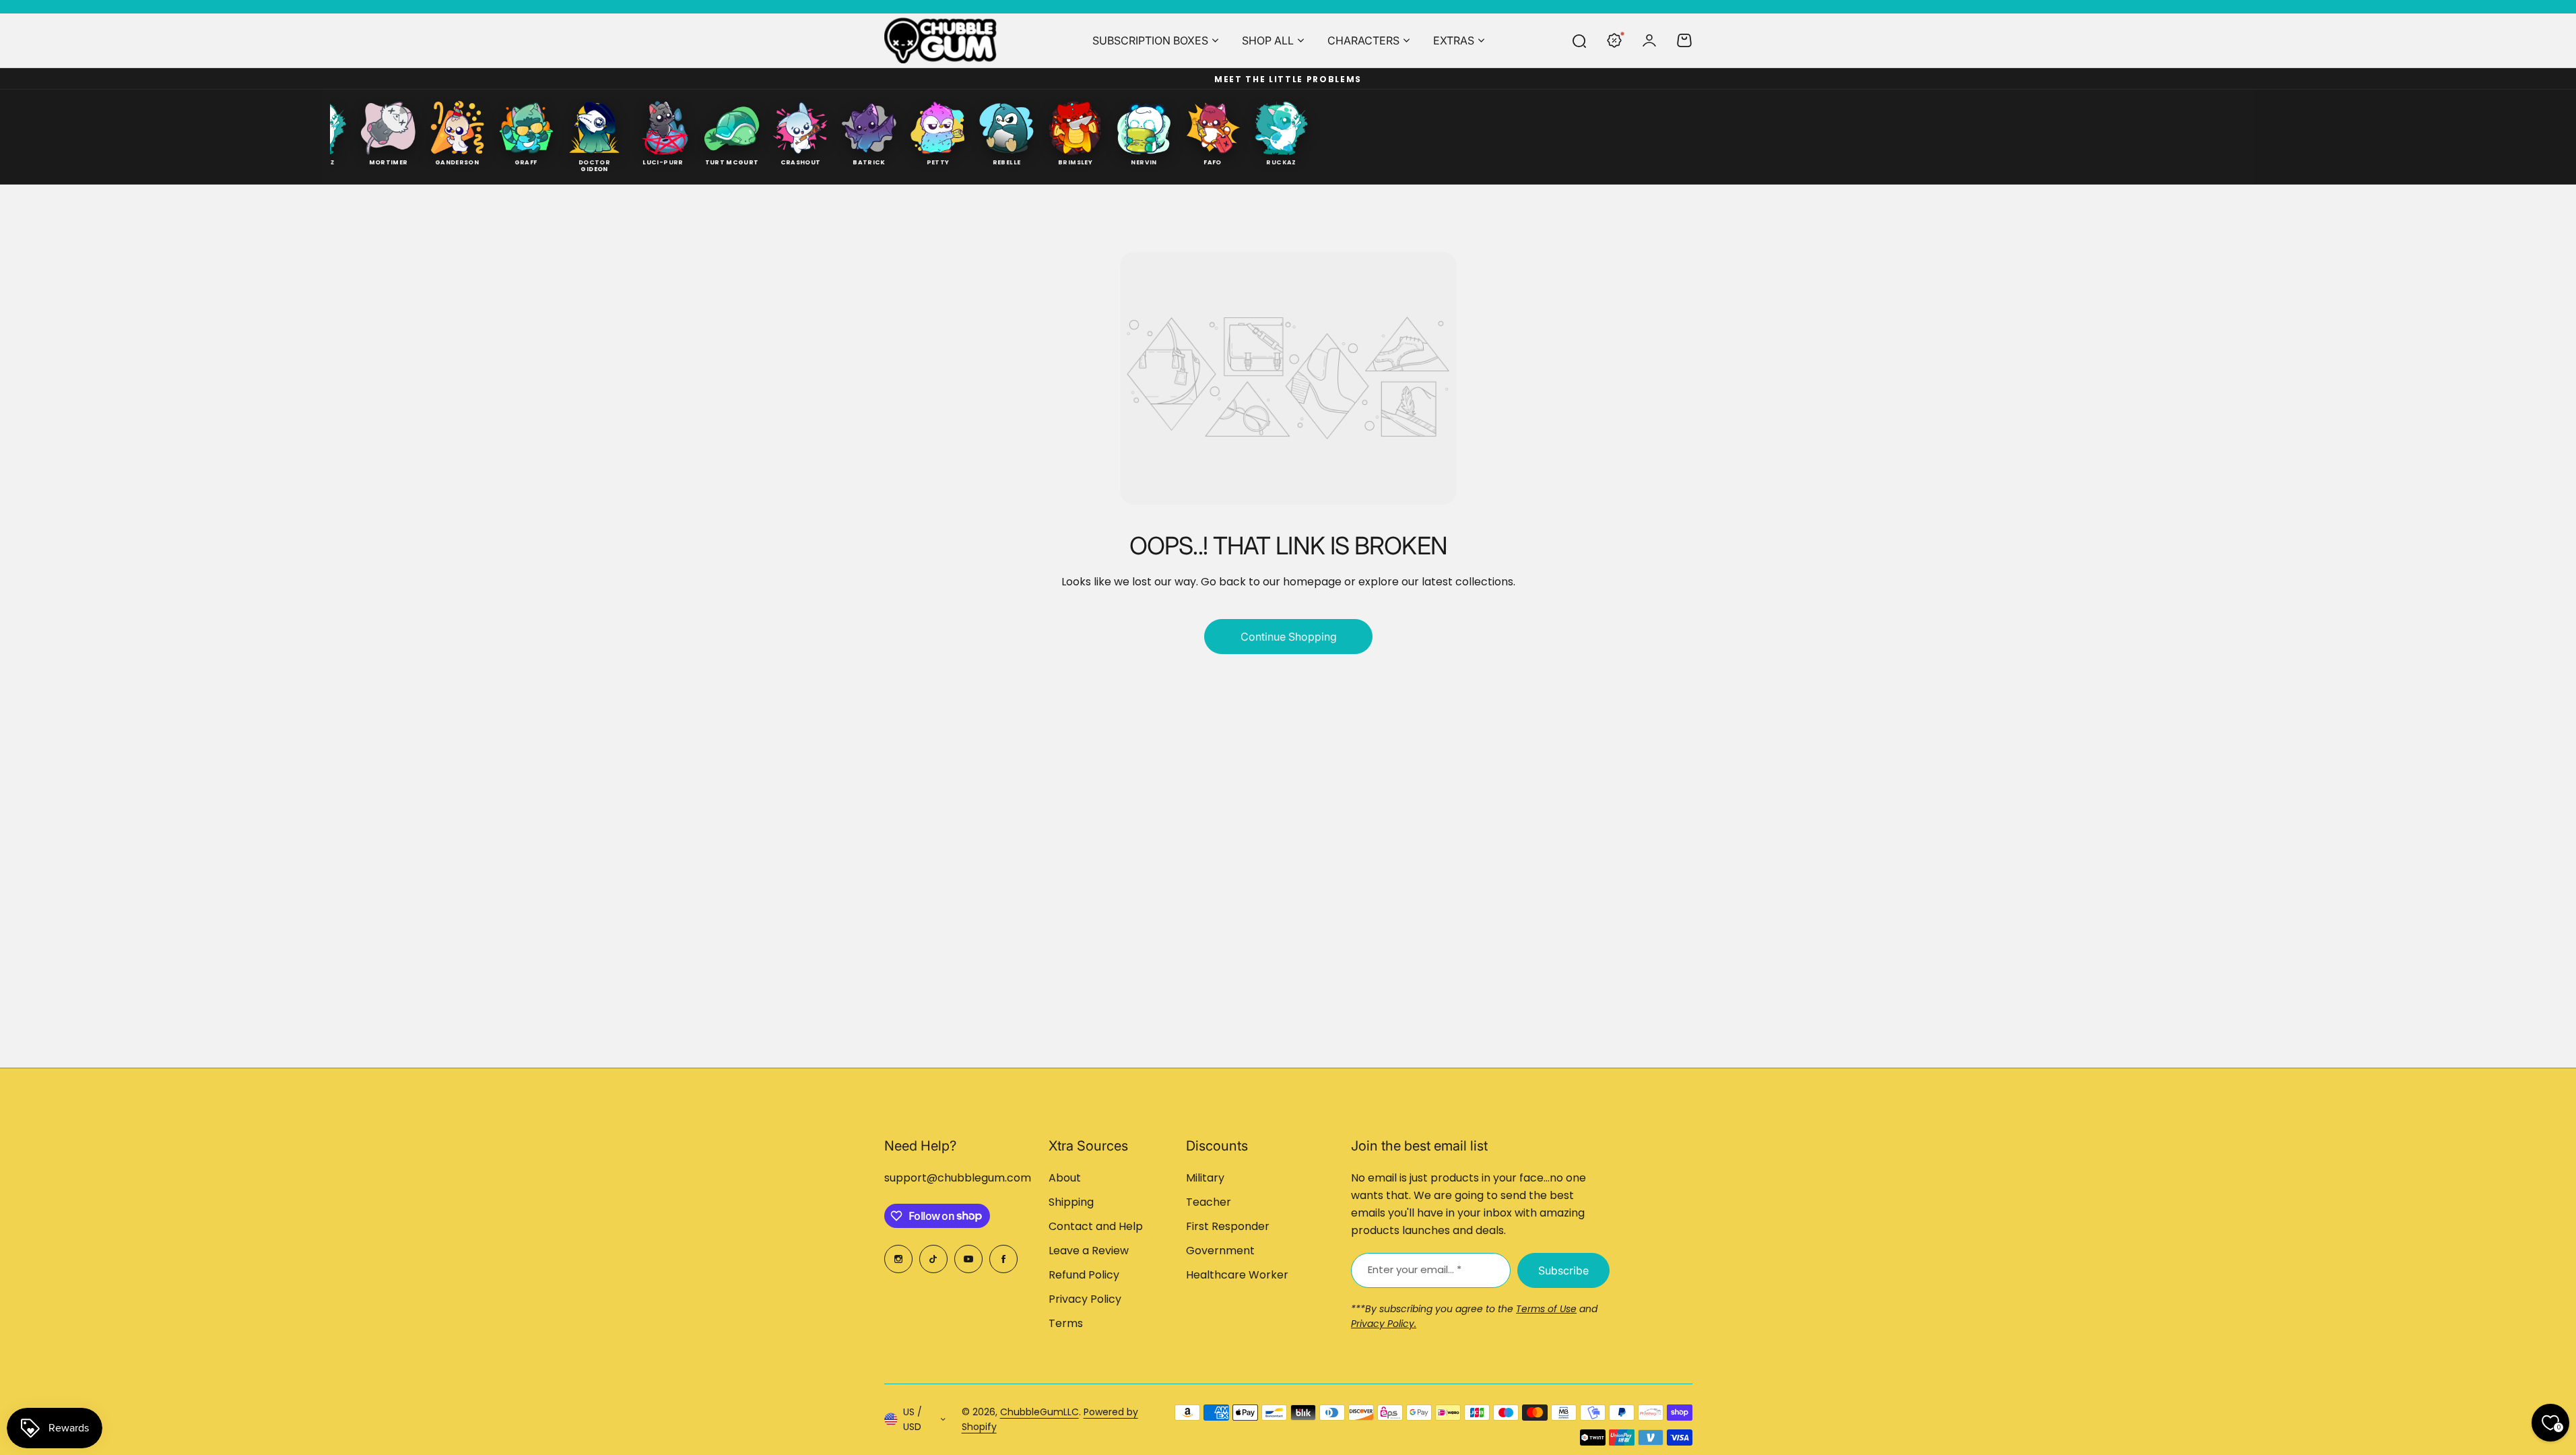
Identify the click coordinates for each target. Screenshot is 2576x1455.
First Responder (1228, 1226)
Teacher (1209, 1202)
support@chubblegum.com (958, 1178)
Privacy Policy (1085, 1299)
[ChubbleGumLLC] (941, 40)
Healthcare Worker (1237, 1275)
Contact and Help (1096, 1226)
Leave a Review (1089, 1251)
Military (1205, 1178)
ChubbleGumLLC (1039, 1412)
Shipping (1071, 1202)
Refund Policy (1084, 1275)
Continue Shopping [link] (1288, 637)
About (1065, 1178)
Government (1220, 1251)
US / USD (913, 1420)
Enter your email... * (1415, 1269)
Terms (1066, 1323)
